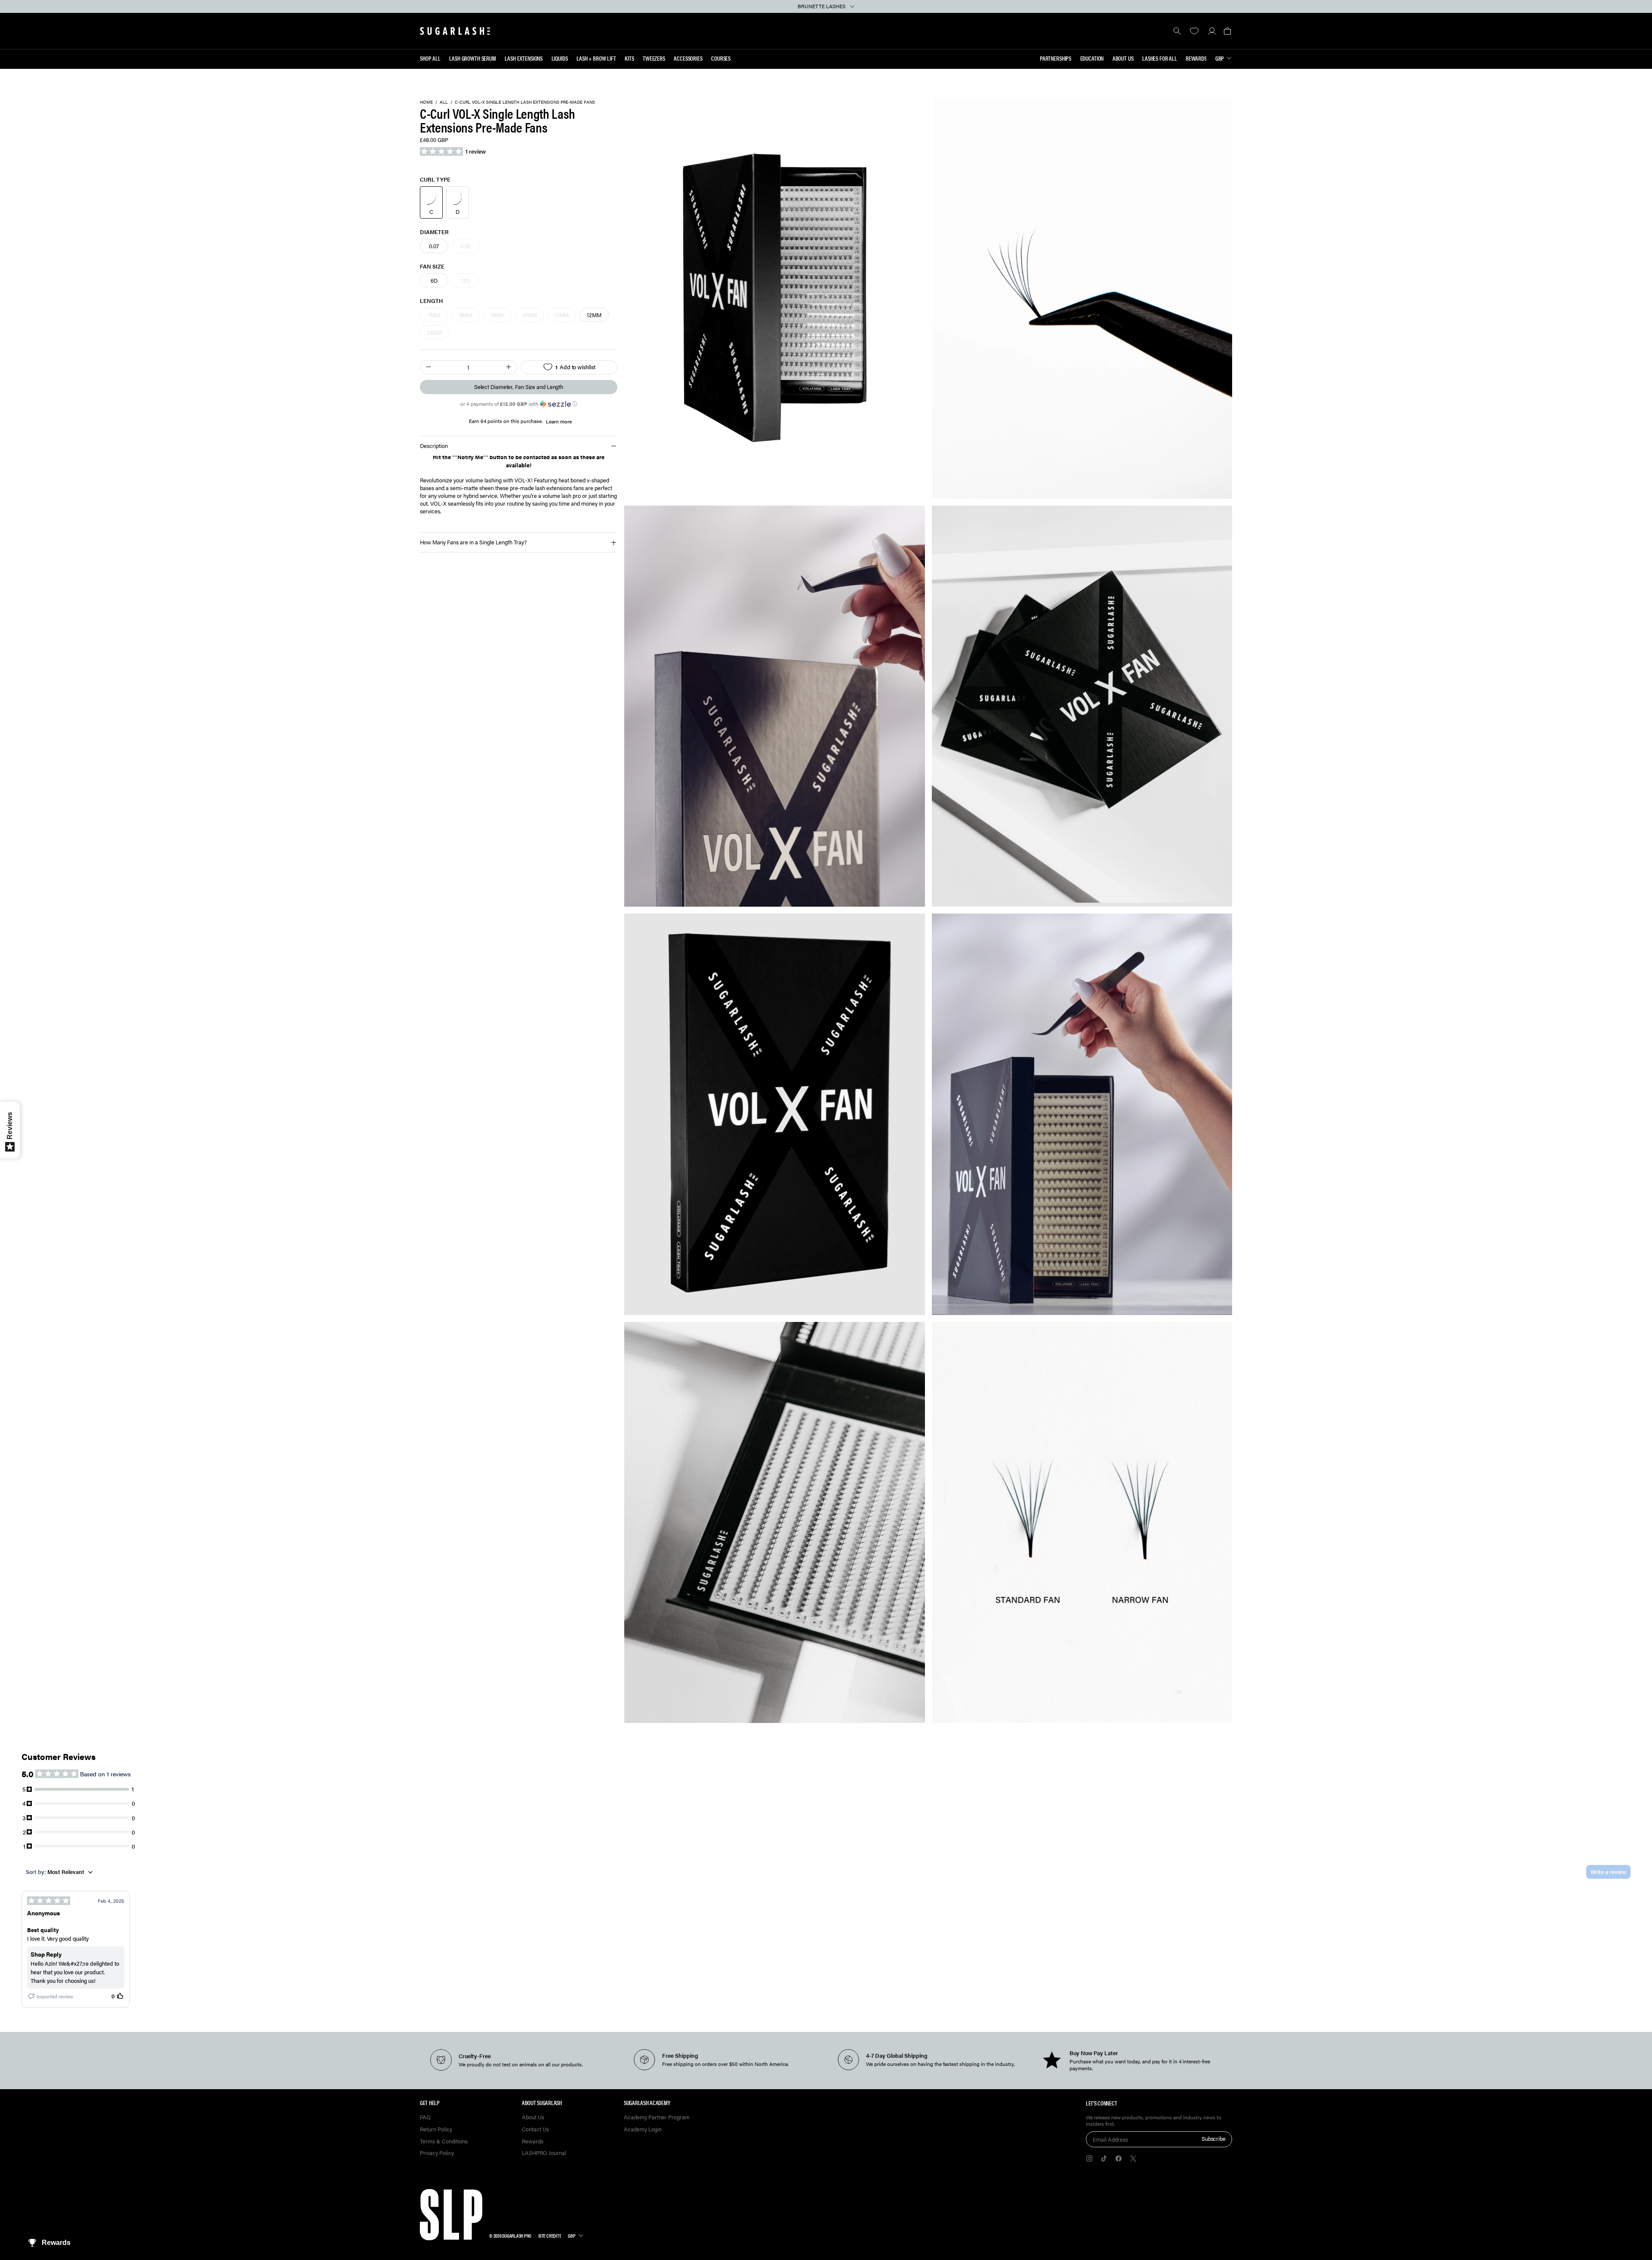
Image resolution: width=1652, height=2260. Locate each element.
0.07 (434, 246)
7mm (434, 315)
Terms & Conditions (444, 2141)
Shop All (430, 58)
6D (434, 280)
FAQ (425, 2117)
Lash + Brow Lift (596, 58)
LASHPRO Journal (544, 2153)
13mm (435, 332)
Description (434, 446)
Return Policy (436, 2129)
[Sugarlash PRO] (455, 31)
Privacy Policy (437, 2153)
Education (1092, 58)
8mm (466, 315)
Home (426, 102)
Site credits (550, 2235)
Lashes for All (1160, 58)
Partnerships (1056, 58)
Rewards (1196, 58)
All (444, 102)
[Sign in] (1212, 31)
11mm (562, 315)
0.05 (465, 246)
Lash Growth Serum (473, 58)
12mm (594, 315)
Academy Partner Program (657, 2117)
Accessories (688, 58)
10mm (530, 315)
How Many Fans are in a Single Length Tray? (473, 542)
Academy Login (643, 2129)
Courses (721, 58)
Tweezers (654, 58)
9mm (497, 315)
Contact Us (535, 2129)
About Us (1123, 58)
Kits (629, 58)
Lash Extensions (524, 58)
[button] (1227, 31)
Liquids (560, 58)
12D (466, 280)
